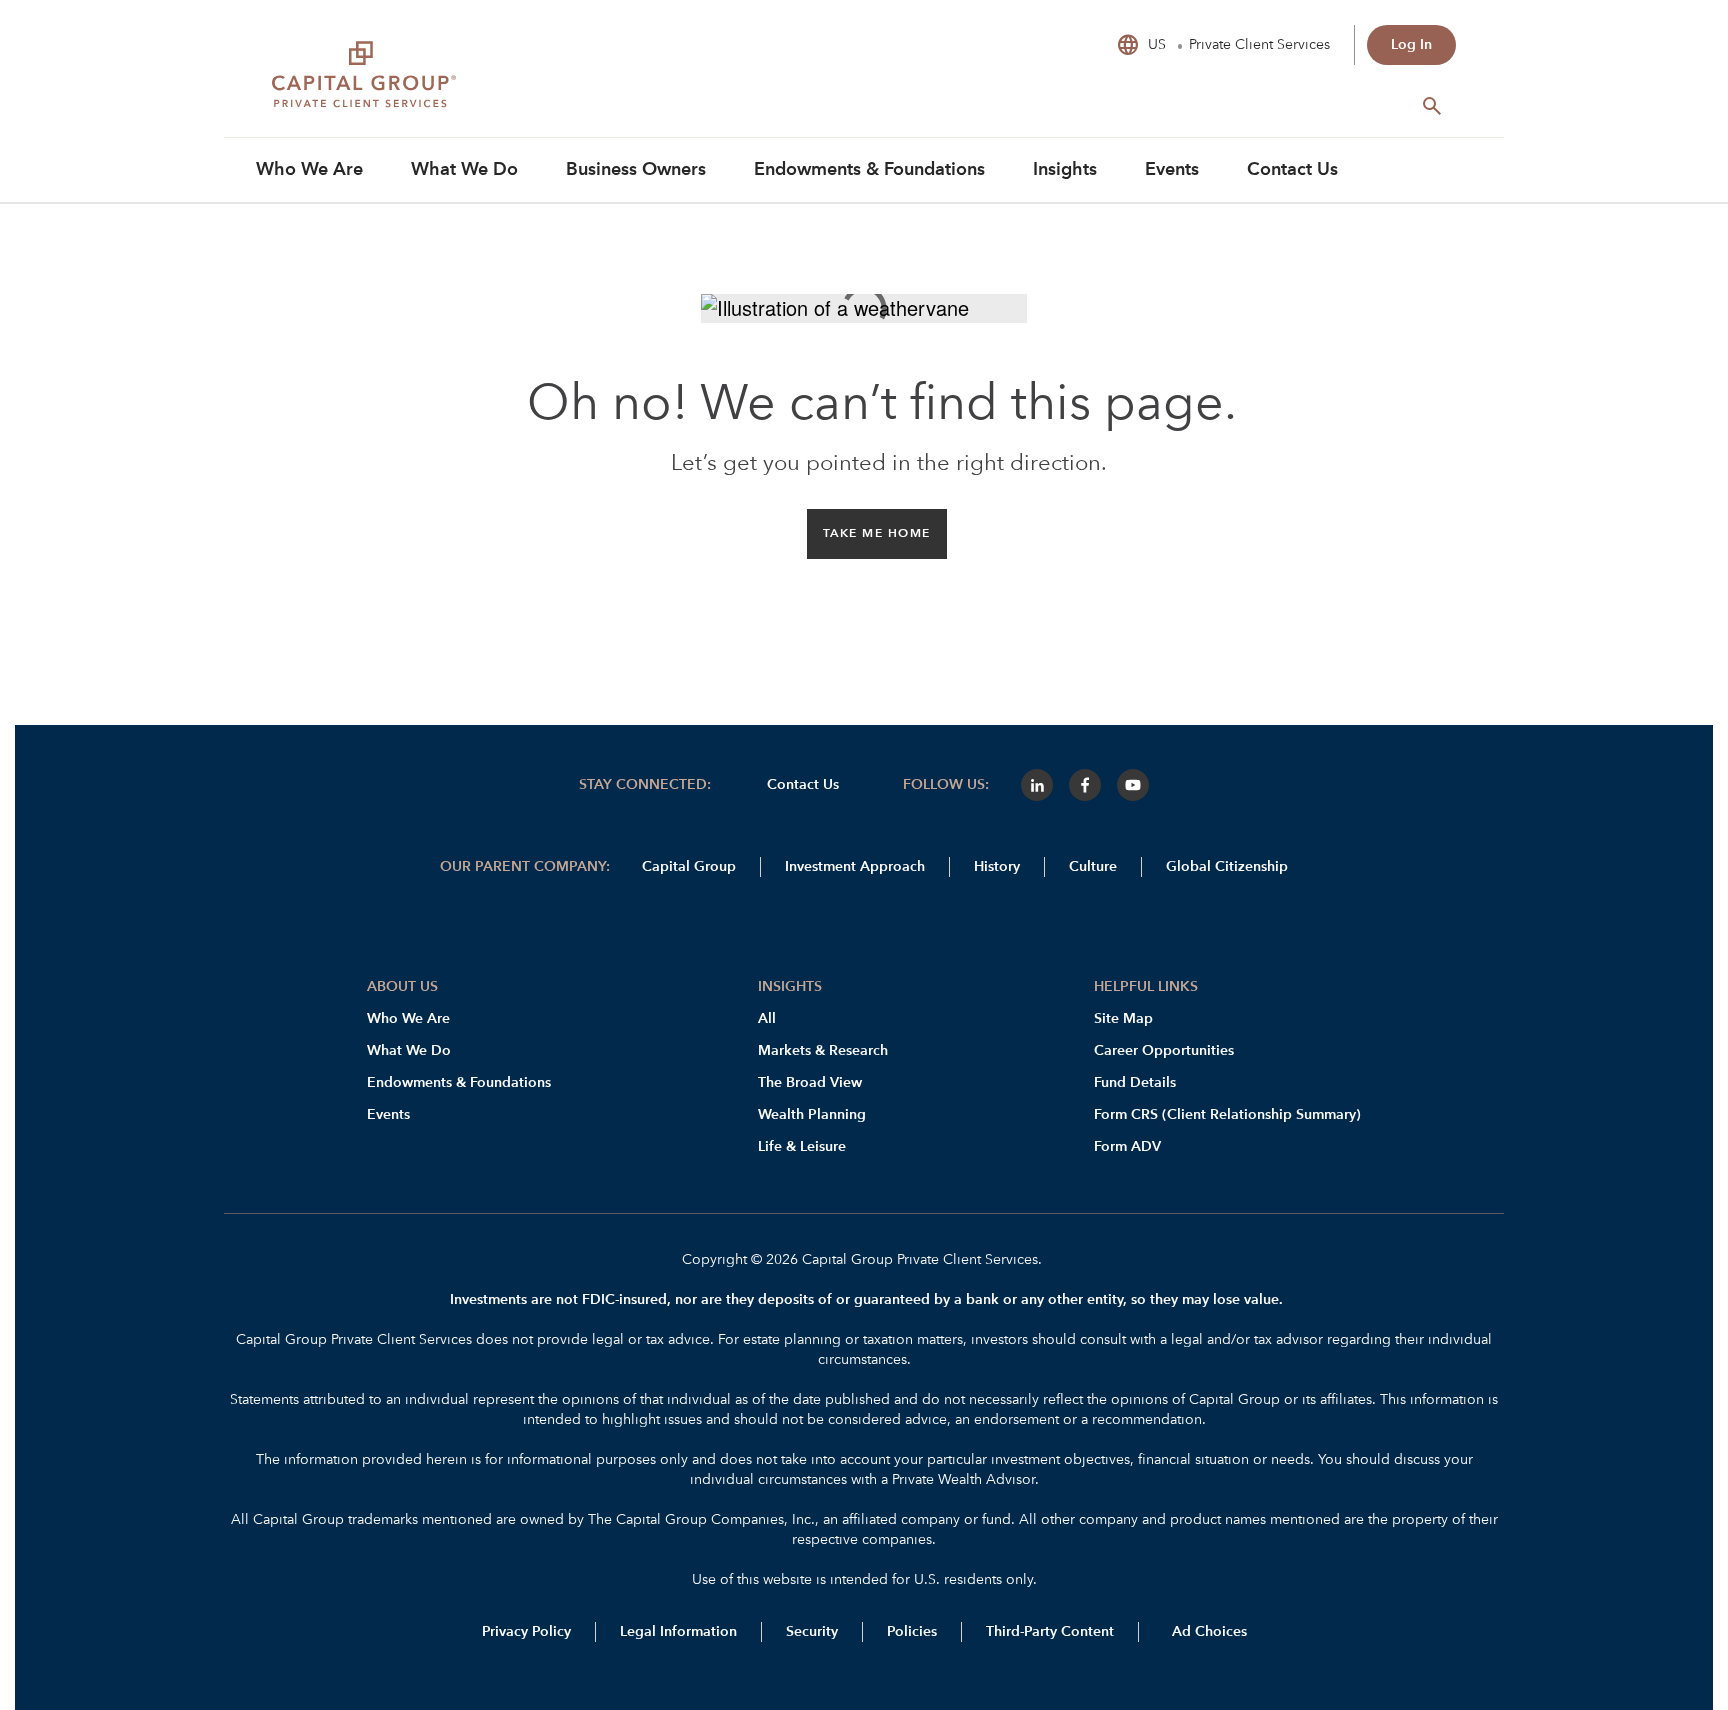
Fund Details (1135, 1083)
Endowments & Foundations (459, 1083)
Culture (1093, 867)
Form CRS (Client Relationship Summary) (1227, 1115)
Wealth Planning (812, 1115)
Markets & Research (823, 1051)
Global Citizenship (1227, 867)
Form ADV (1127, 1147)
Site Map (1123, 1019)
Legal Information (678, 1632)
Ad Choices (1207, 1632)
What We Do (409, 1051)
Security (812, 1632)
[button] (877, 534)
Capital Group (689, 867)
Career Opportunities (1164, 1051)
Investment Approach (855, 867)
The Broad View (810, 1083)
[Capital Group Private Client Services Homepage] (422, 81)
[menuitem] (309, 170)
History (997, 867)
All (767, 1019)
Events (388, 1115)
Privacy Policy (526, 1632)
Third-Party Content (1050, 1632)
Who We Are (408, 1019)
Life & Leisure (802, 1147)
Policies (912, 1632)
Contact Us (803, 785)
